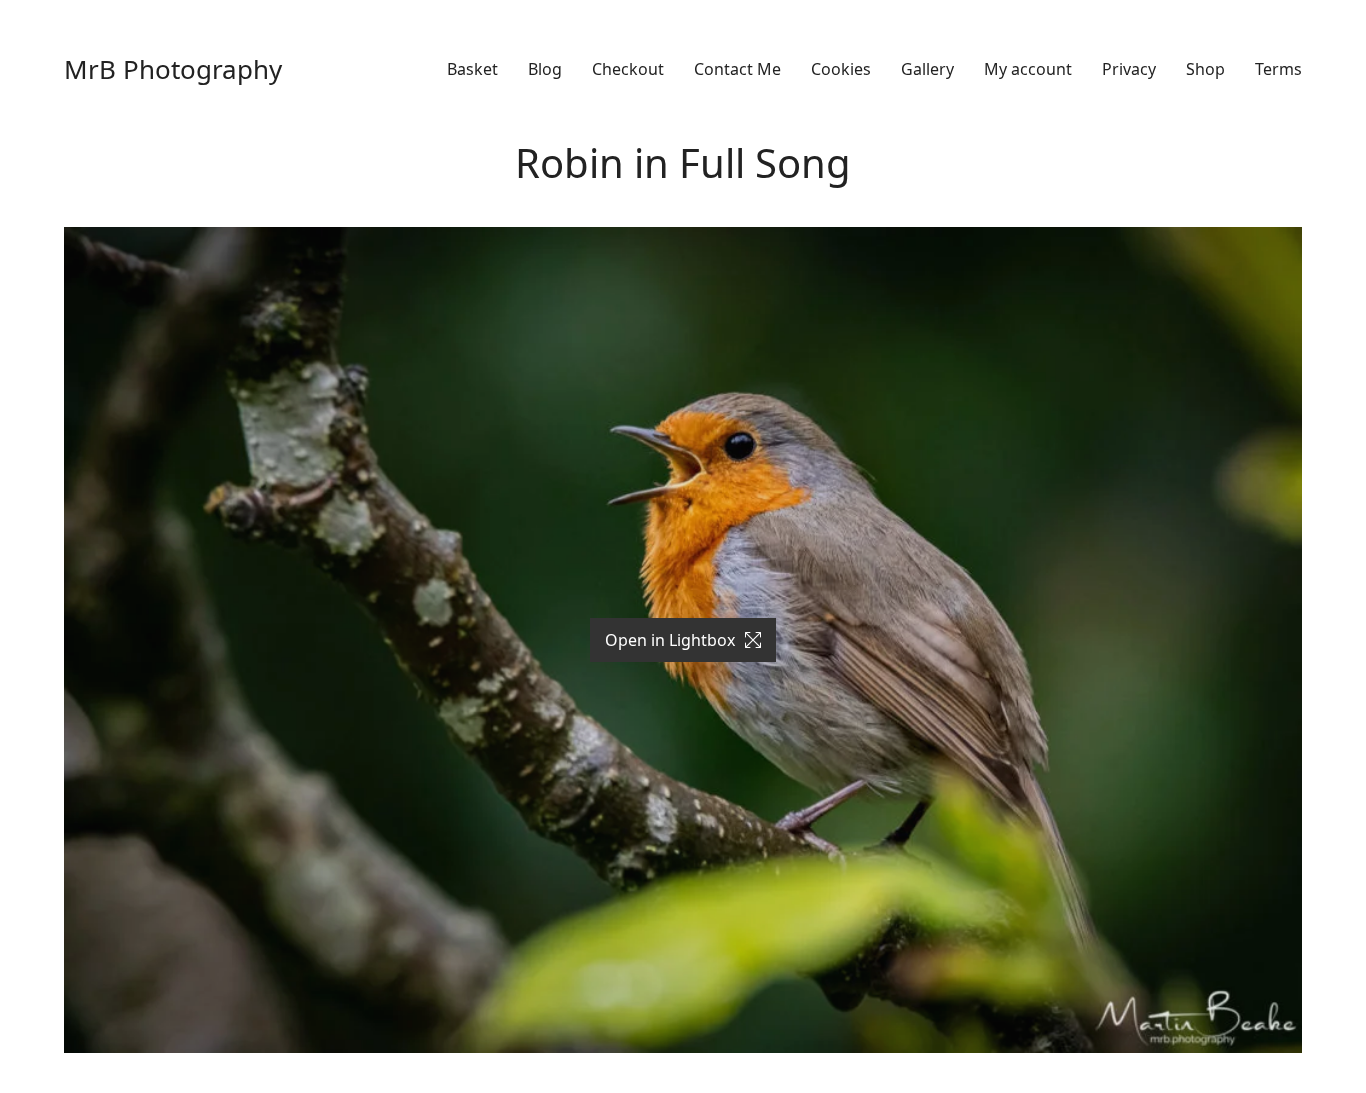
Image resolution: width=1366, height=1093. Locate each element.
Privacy (1129, 69)
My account (1028, 69)
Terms (1278, 69)
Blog (545, 69)
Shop (1205, 69)
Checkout (628, 69)
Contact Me (737, 69)
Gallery (927, 69)
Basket (472, 69)
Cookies (841, 69)
